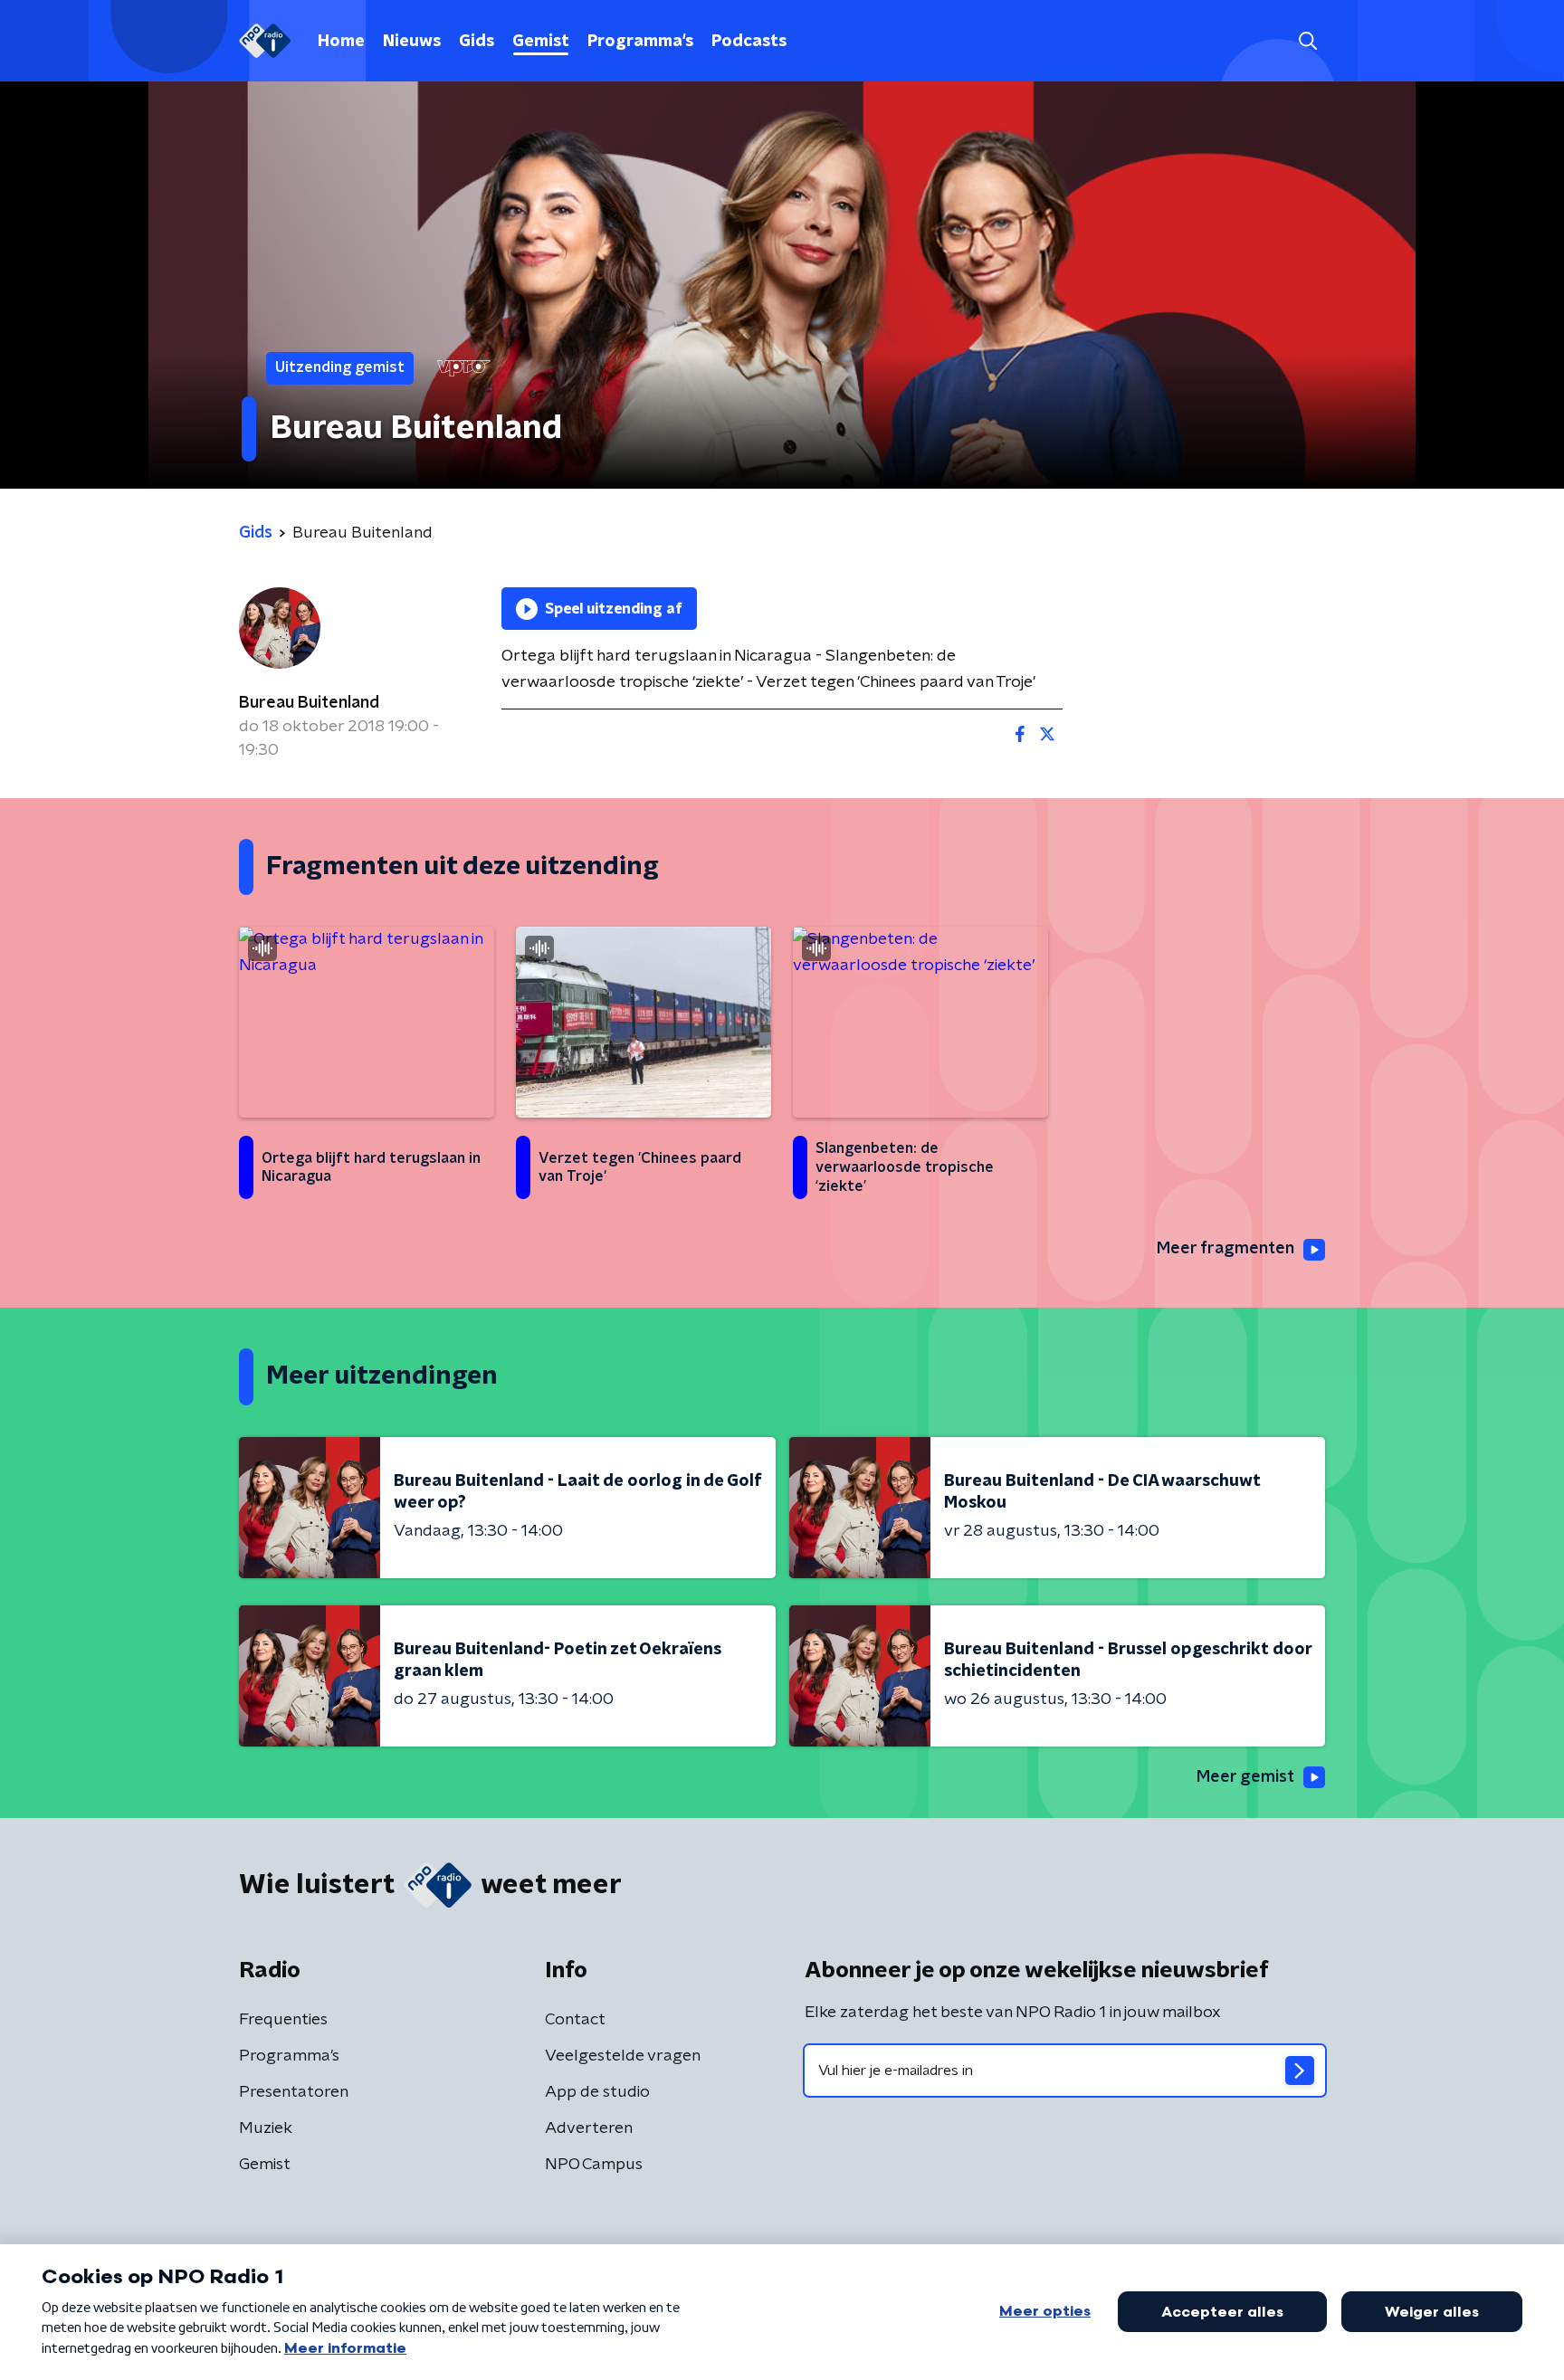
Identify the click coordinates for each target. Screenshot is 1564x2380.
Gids (477, 42)
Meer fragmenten (1225, 1249)
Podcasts (749, 42)
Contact (575, 2020)
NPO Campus (594, 2165)
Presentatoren (294, 2092)
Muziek (266, 2128)
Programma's (640, 42)
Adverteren (589, 2128)
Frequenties (283, 2020)
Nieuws (412, 42)
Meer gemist (1245, 1777)
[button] (1307, 41)
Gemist (541, 42)
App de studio (597, 2092)
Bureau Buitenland (309, 703)
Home (341, 42)
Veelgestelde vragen (623, 2056)
